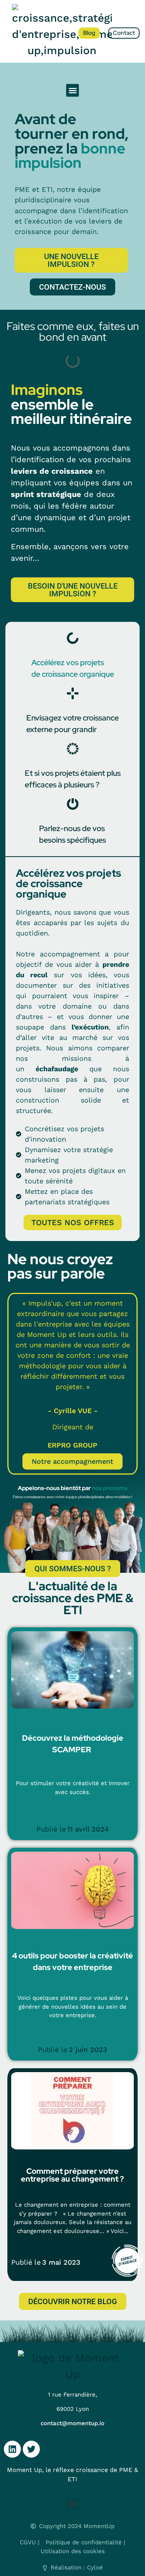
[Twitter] (31, 2449)
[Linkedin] (12, 2449)
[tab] (73, 656)
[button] (72, 90)
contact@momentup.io (72, 2423)
